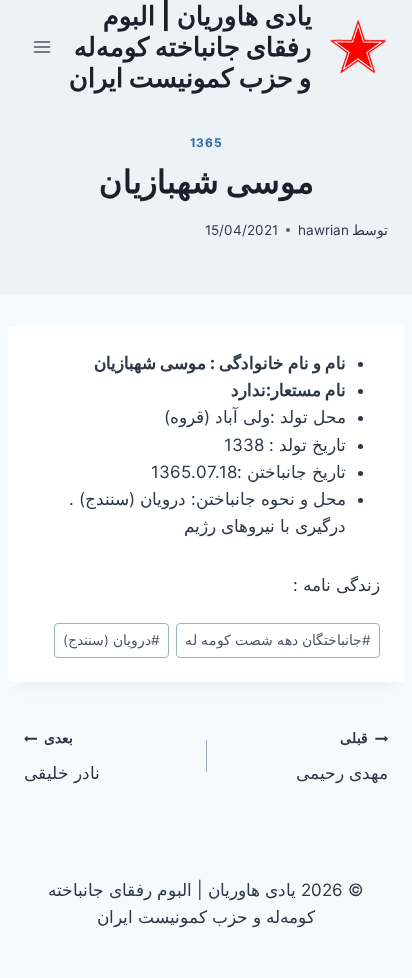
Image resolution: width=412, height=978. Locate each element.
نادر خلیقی (62, 756)
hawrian (323, 230)
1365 (206, 142)
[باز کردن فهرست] (42, 46)
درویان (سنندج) (111, 640)
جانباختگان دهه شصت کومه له (278, 640)
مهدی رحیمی (342, 756)
